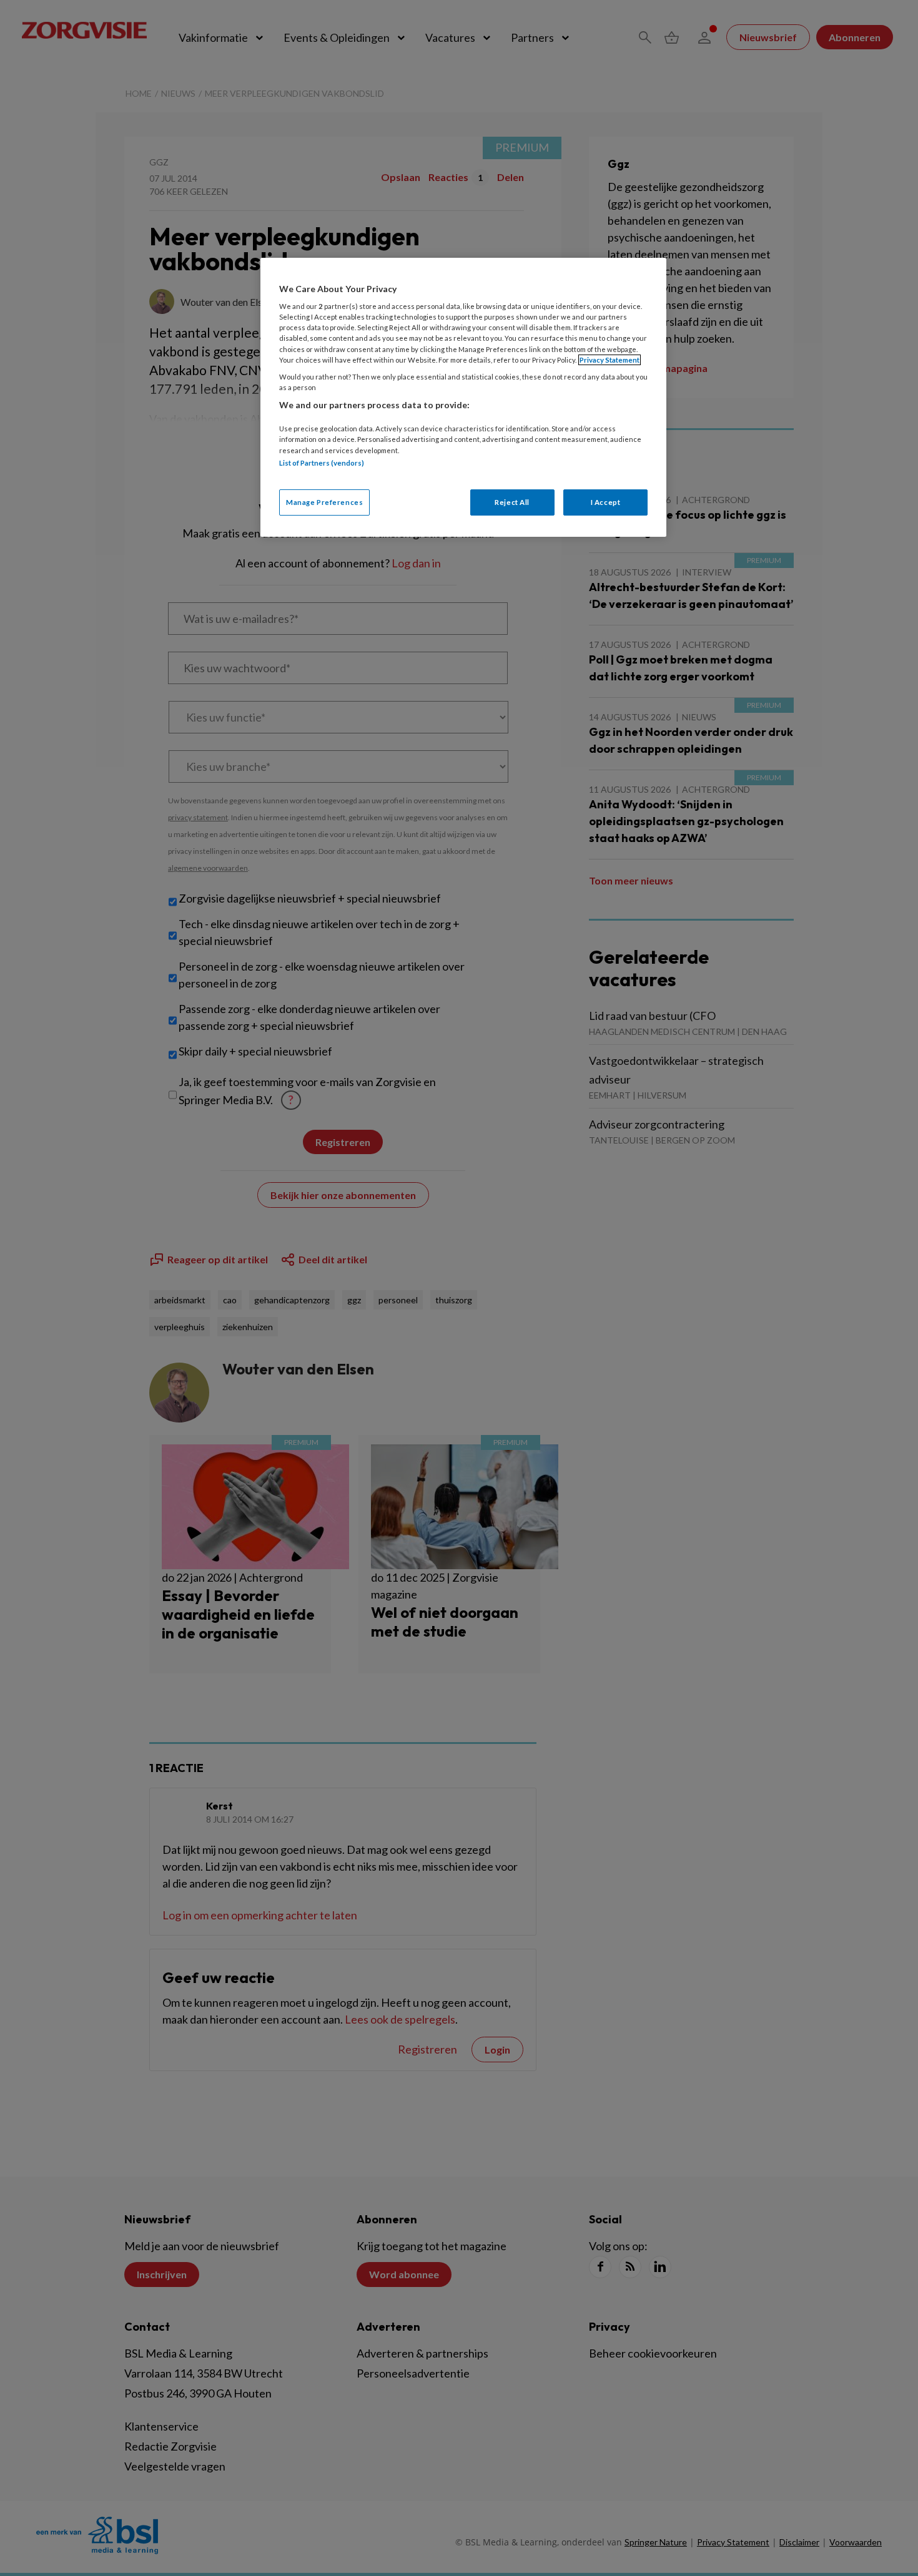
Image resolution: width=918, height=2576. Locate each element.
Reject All (512, 502)
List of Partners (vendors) (322, 463)
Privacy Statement (610, 360)
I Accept (606, 502)
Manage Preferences (324, 502)
